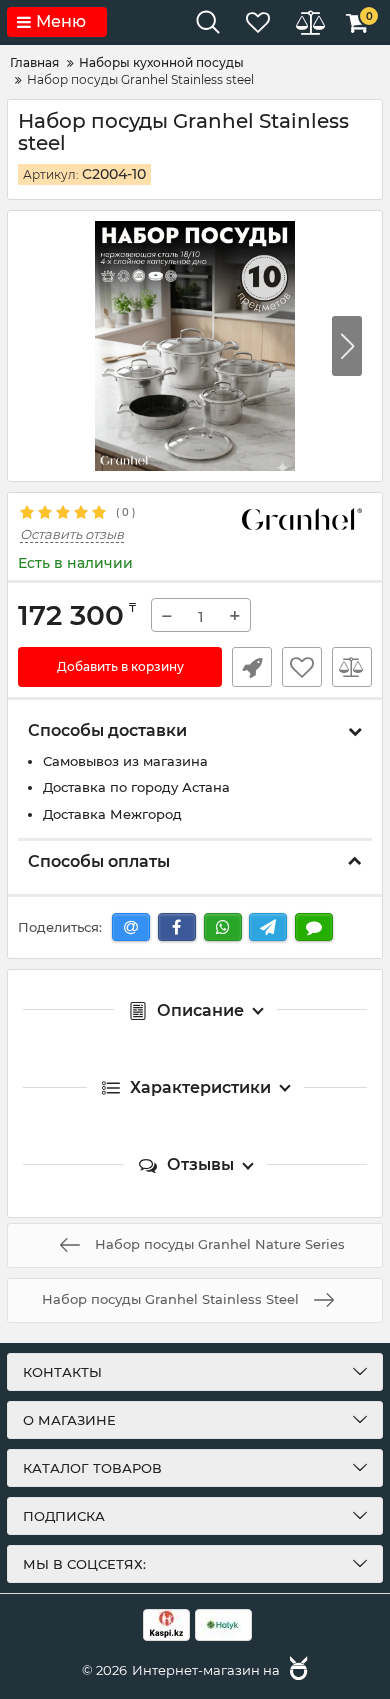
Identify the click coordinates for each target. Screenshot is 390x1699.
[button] (347, 346)
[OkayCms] (296, 1670)
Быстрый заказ (252, 667)
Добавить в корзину (120, 666)
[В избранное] (302, 667)
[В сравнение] (352, 667)
